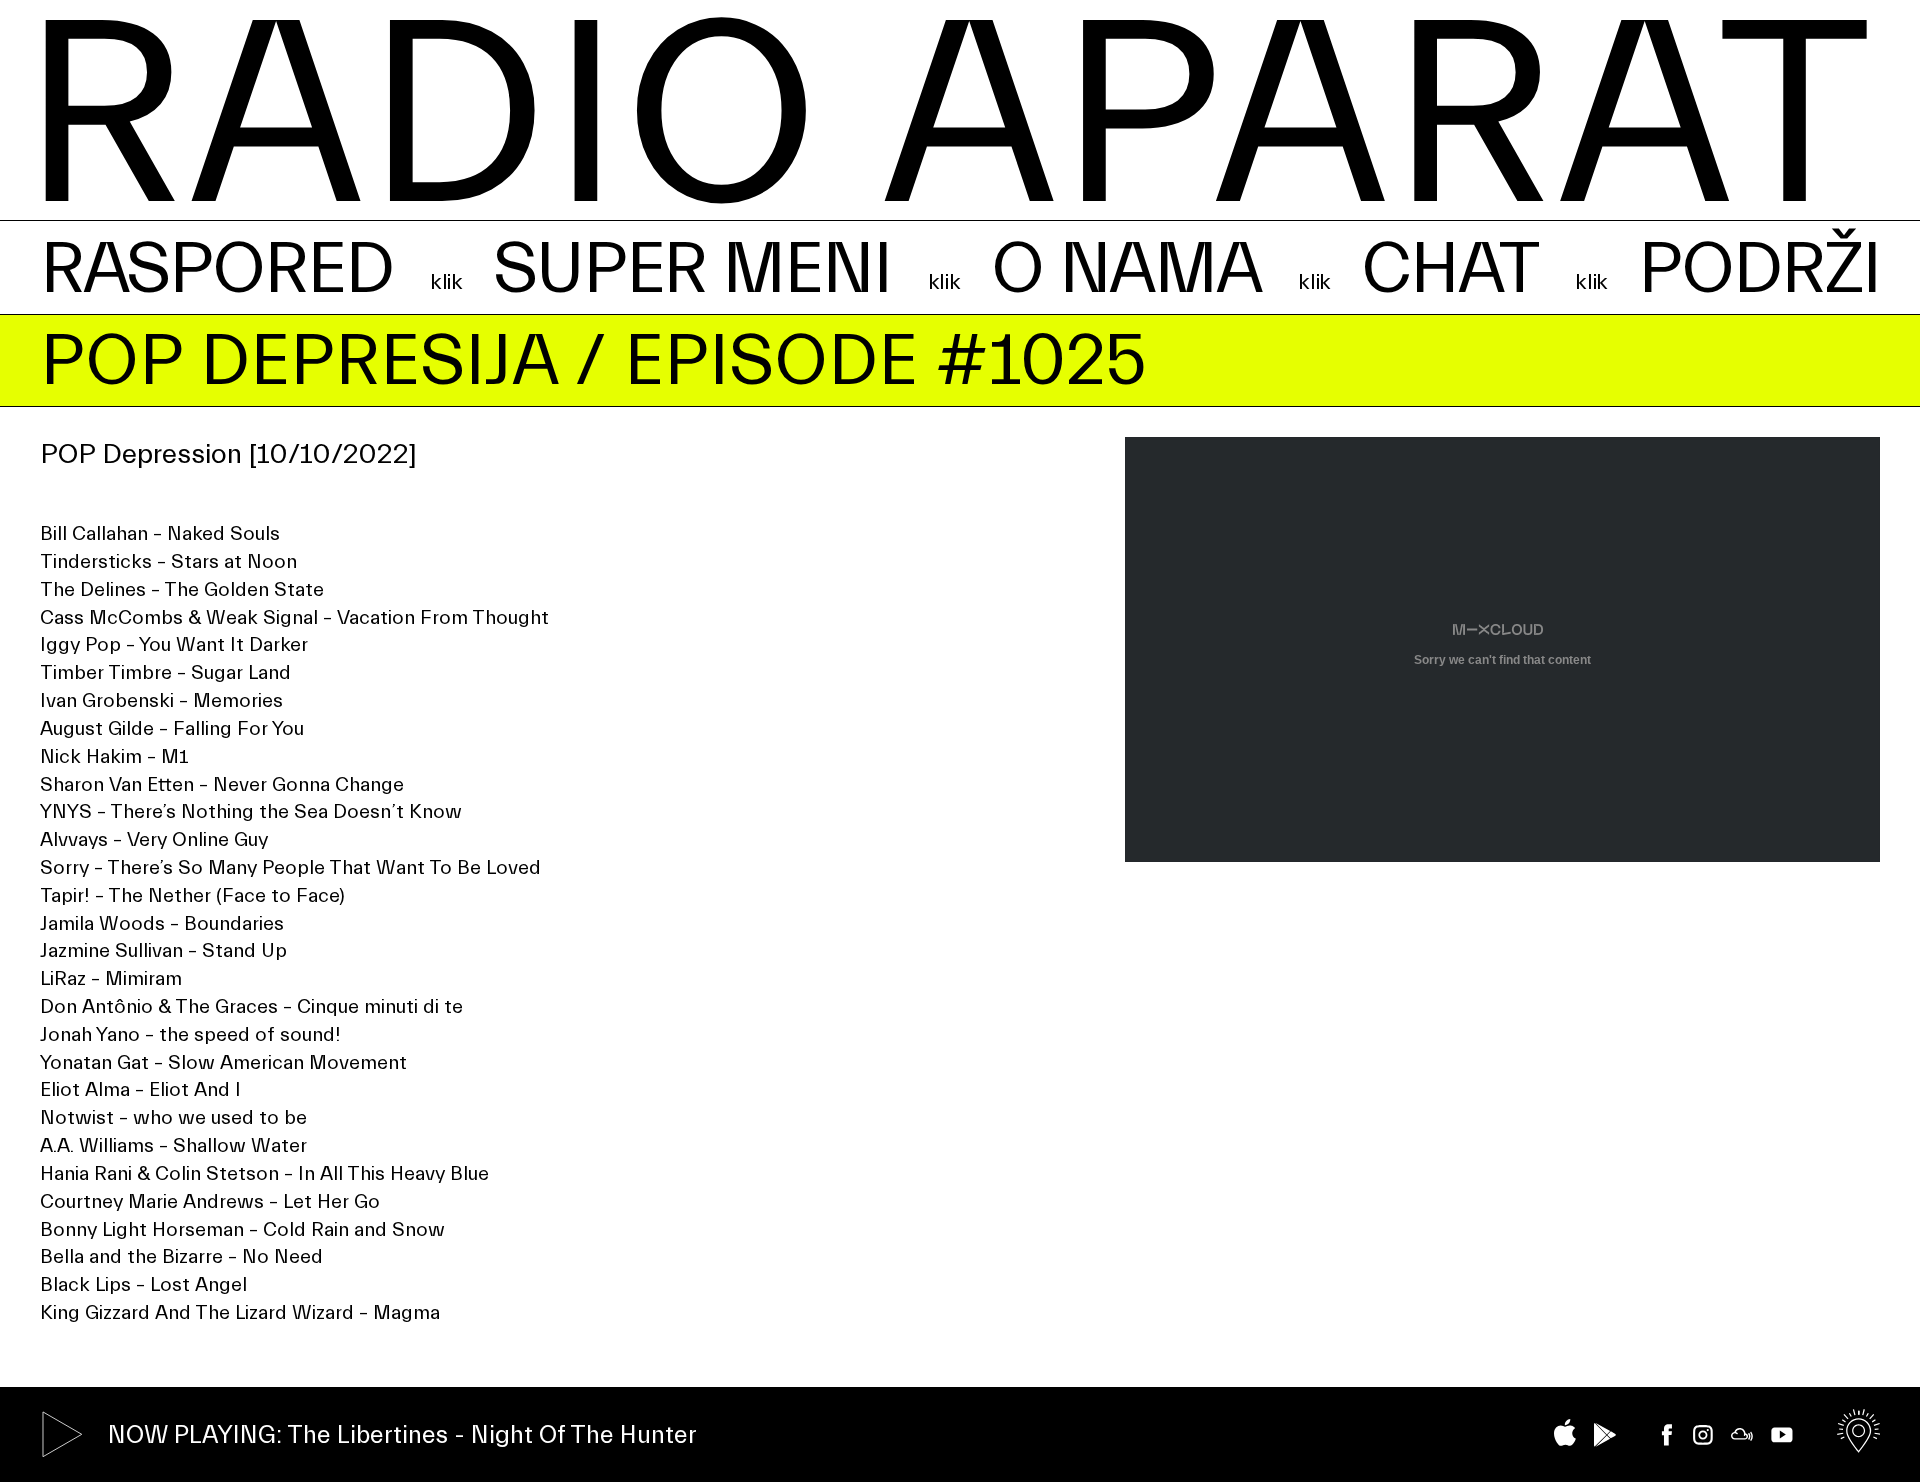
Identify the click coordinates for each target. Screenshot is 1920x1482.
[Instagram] (1703, 1435)
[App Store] (1565, 1432)
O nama (1126, 269)
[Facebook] (1667, 1435)
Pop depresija (298, 361)
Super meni (692, 269)
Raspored (216, 269)
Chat (1449, 269)
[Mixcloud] (1742, 1434)
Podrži (1759, 269)
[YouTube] (1782, 1435)
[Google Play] (1605, 1435)
